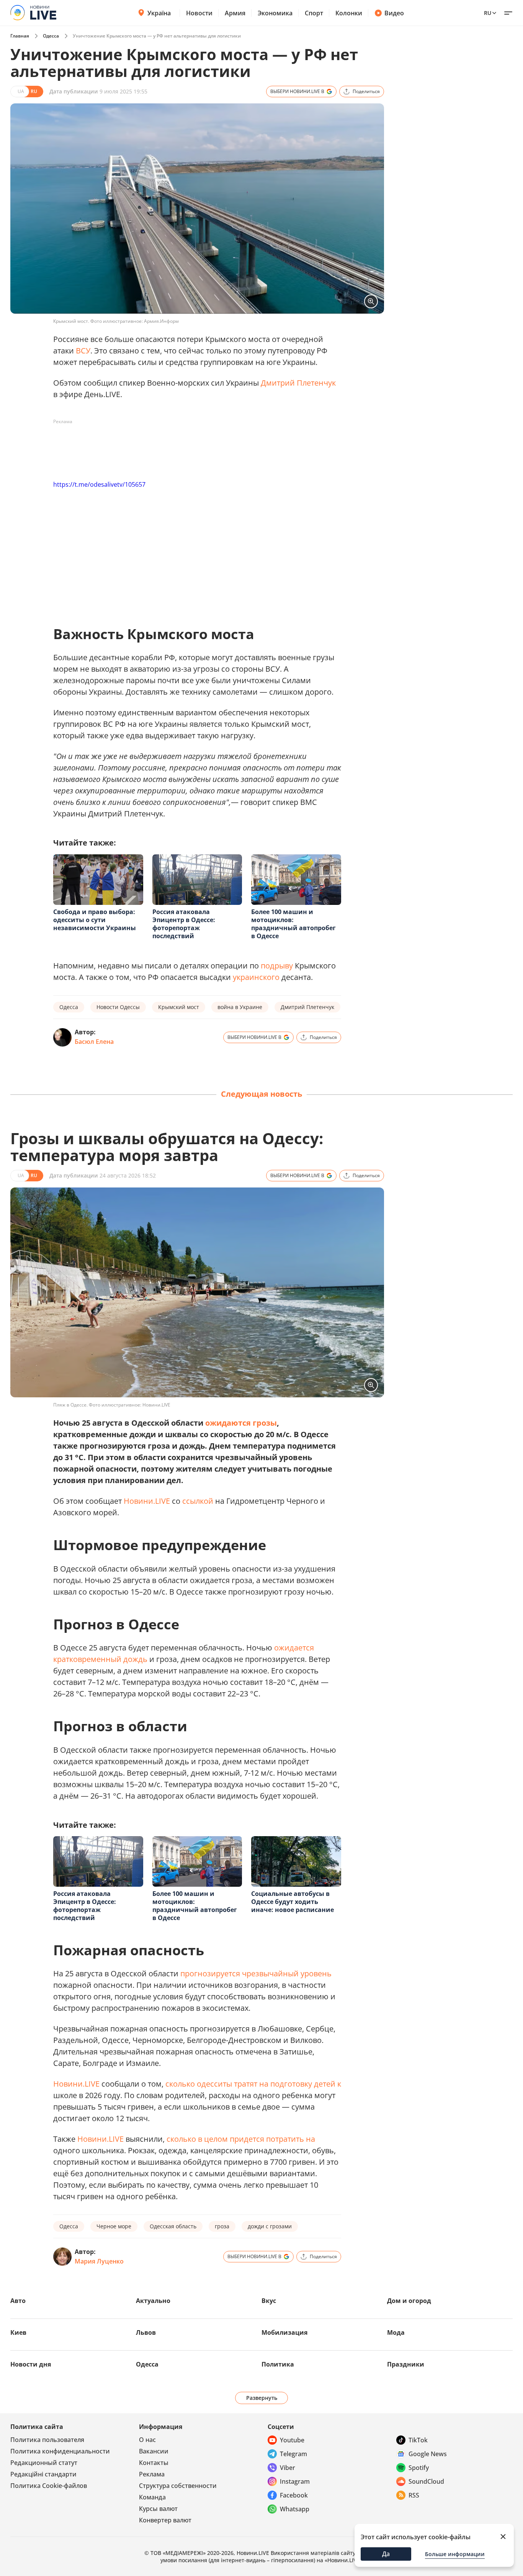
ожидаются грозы (241, 1423)
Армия (235, 13)
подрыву (277, 966)
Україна (159, 13)
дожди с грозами (270, 2226)
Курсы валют (158, 2509)
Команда (152, 2497)
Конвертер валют (165, 2520)
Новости (199, 13)
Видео (394, 13)
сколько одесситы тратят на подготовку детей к (253, 2084)
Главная (20, 36)
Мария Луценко (99, 2261)
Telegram (293, 2454)
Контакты (154, 2463)
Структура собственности (178, 2486)
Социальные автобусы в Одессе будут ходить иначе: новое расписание (293, 1902)
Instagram (295, 2481)
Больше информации (455, 2554)
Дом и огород (409, 2301)
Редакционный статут (44, 2463)
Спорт (314, 13)
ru (488, 13)
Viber (288, 2468)
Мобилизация (284, 2332)
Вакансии (154, 2451)
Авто (18, 2301)
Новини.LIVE (147, 1501)
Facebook (294, 2495)
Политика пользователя (47, 2440)
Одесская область (173, 2226)
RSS (414, 2495)
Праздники (406, 2364)
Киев (18, 2332)
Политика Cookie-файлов (49, 2486)
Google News (428, 2454)
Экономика (275, 13)
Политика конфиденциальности (60, 2451)
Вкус (269, 2301)
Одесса (51, 36)
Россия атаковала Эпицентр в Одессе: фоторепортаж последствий (184, 924)
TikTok (418, 2440)
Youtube (292, 2440)
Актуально (153, 2301)
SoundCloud (426, 2481)
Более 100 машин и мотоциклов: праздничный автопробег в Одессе (293, 924)
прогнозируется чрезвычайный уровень (255, 1973)
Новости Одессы (118, 1007)
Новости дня (31, 2364)
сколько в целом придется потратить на (241, 2139)
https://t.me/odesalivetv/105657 (99, 484)
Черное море (114, 2226)
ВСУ (83, 351)
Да (386, 2554)
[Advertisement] (193, 445)
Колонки (349, 13)
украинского (256, 977)
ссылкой (198, 1501)
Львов (146, 2332)
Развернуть (262, 2398)
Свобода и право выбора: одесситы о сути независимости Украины (95, 920)
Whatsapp (295, 2509)
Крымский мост (179, 1007)
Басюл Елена (94, 1042)
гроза (222, 2226)
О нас (147, 2440)
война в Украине (240, 1007)
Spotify (419, 2468)
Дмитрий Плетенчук (298, 383)
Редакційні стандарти (43, 2474)
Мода (396, 2332)
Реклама (152, 2474)
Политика (278, 2364)
